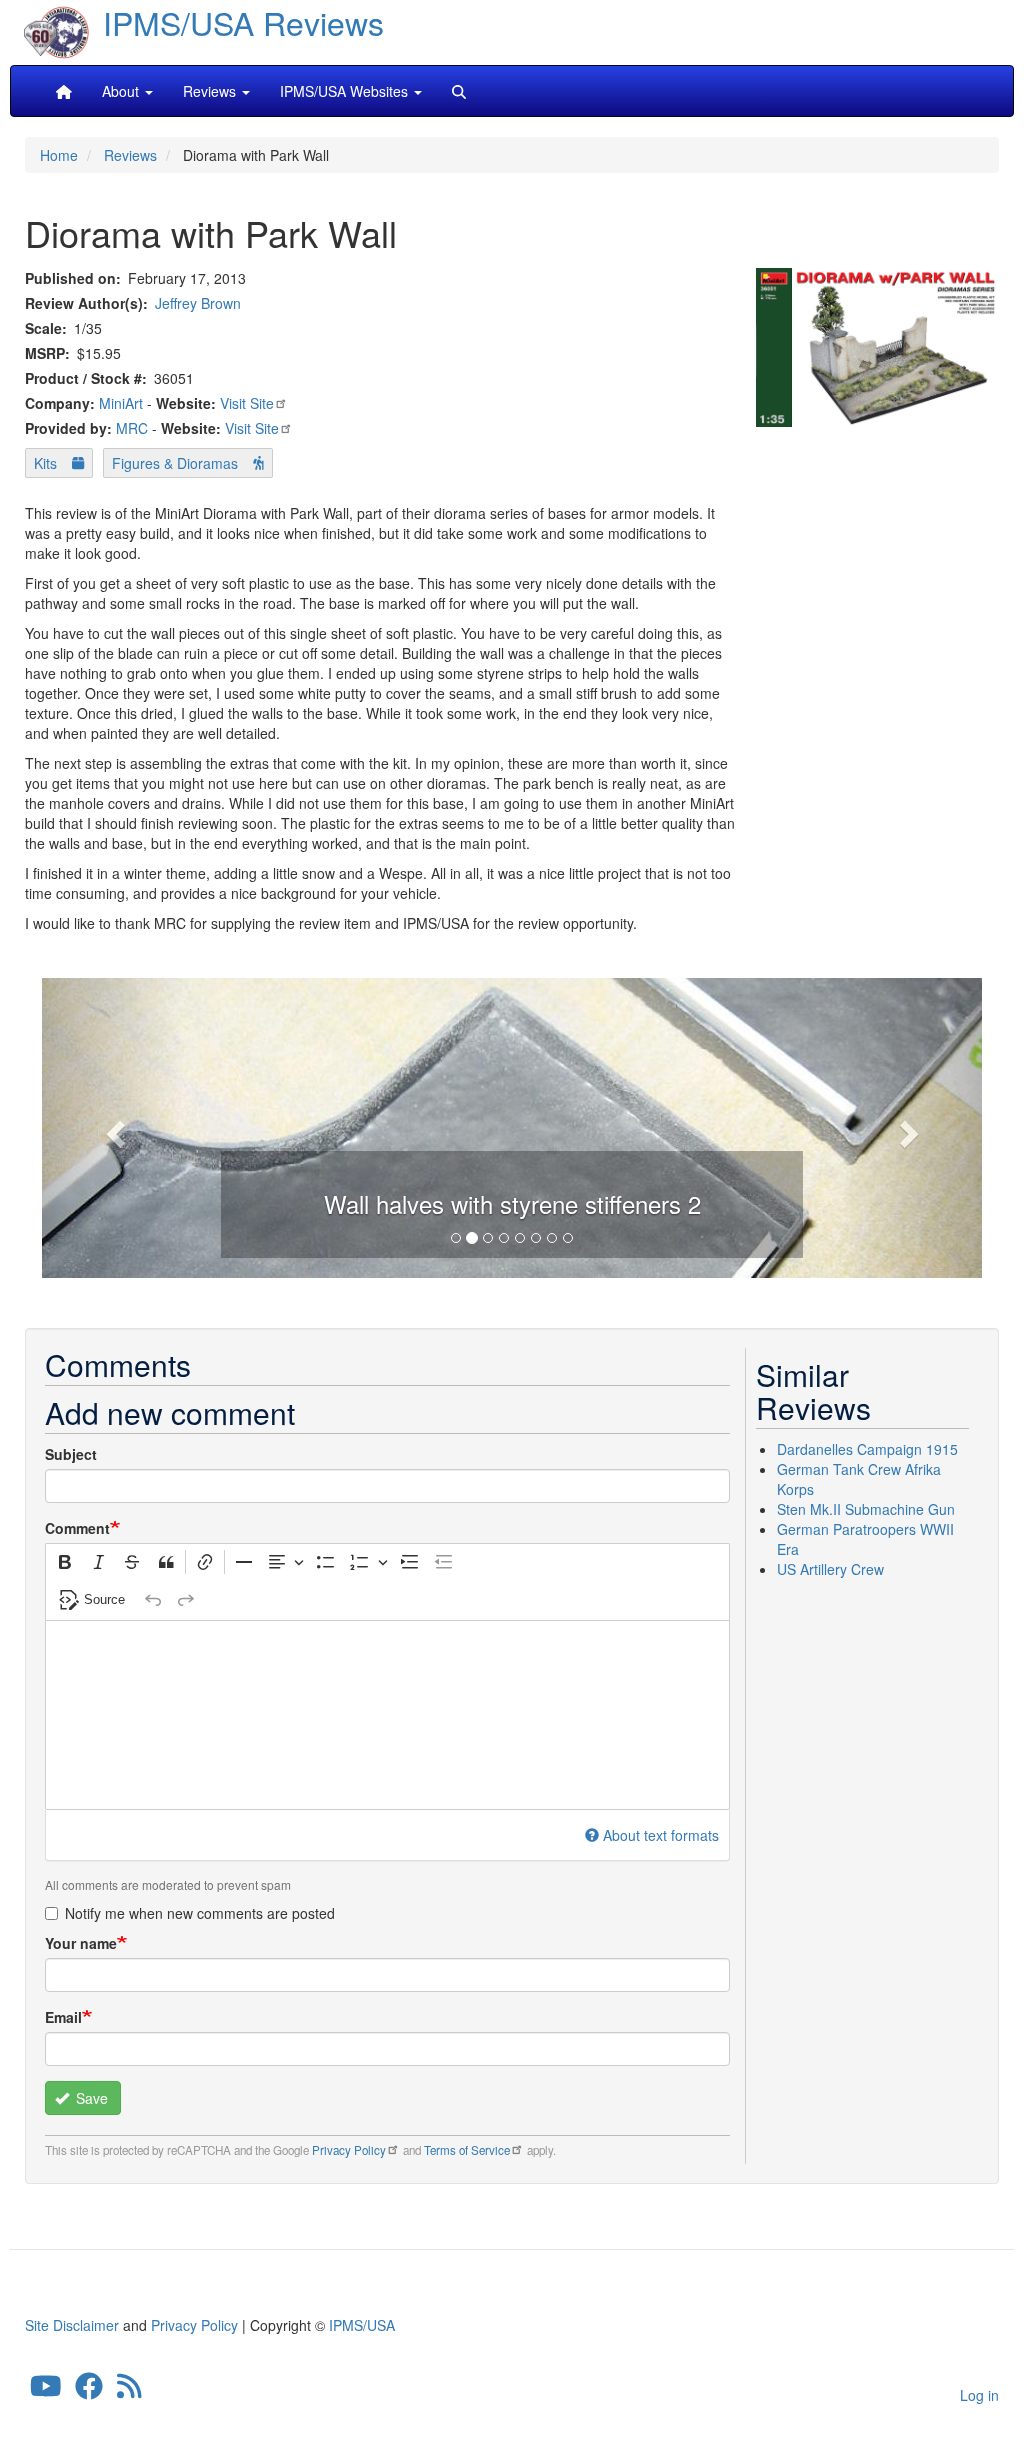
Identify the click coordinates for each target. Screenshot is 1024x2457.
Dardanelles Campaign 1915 (867, 1449)
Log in (979, 2395)
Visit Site (247, 403)
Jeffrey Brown (198, 303)
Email (63, 2017)
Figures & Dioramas (175, 463)
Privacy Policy (349, 2150)
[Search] (459, 91)
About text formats (661, 1835)
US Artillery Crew (830, 1569)
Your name (81, 1943)
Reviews (130, 155)
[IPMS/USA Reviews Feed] (129, 2391)
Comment (77, 1528)
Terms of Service (467, 2150)
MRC (132, 428)
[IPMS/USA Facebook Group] (89, 2391)
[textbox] (387, 1715)
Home (59, 155)
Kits (45, 463)
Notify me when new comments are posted (200, 1913)
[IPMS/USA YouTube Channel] (46, 2391)
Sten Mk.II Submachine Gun (866, 1509)
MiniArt (121, 403)
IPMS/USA (362, 2325)
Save (90, 2098)
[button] (112, 1128)
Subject (71, 1454)
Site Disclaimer (72, 2325)
